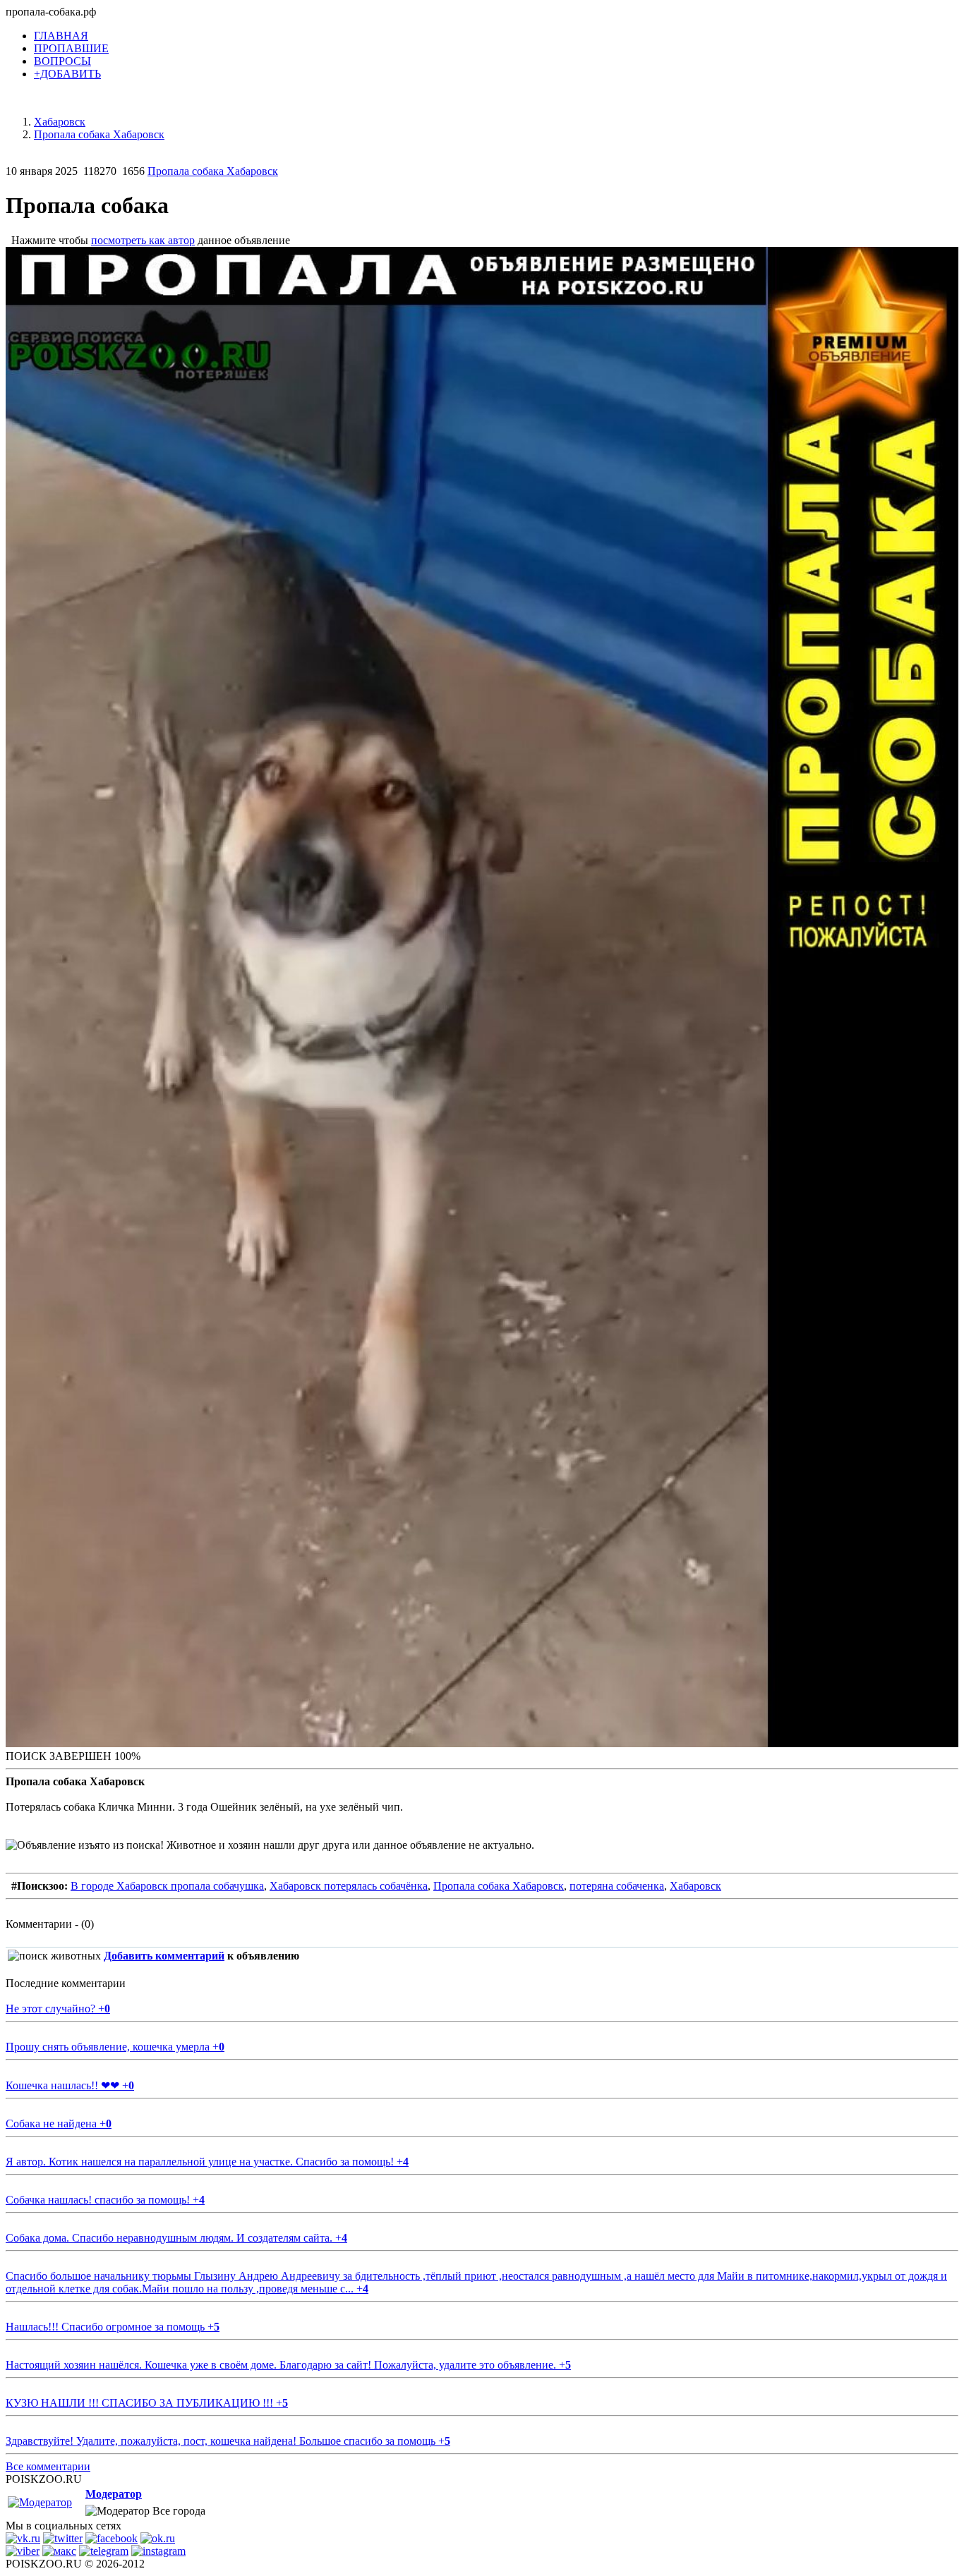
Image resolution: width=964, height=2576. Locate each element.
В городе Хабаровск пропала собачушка (167, 1886)
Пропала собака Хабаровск (213, 171)
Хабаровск (695, 1886)
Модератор (114, 2494)
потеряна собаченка (617, 1886)
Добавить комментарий (164, 1956)
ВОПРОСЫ (62, 61)
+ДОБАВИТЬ (67, 74)
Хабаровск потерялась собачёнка (349, 1886)
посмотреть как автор (143, 240)
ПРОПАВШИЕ (71, 48)
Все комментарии (48, 2466)
